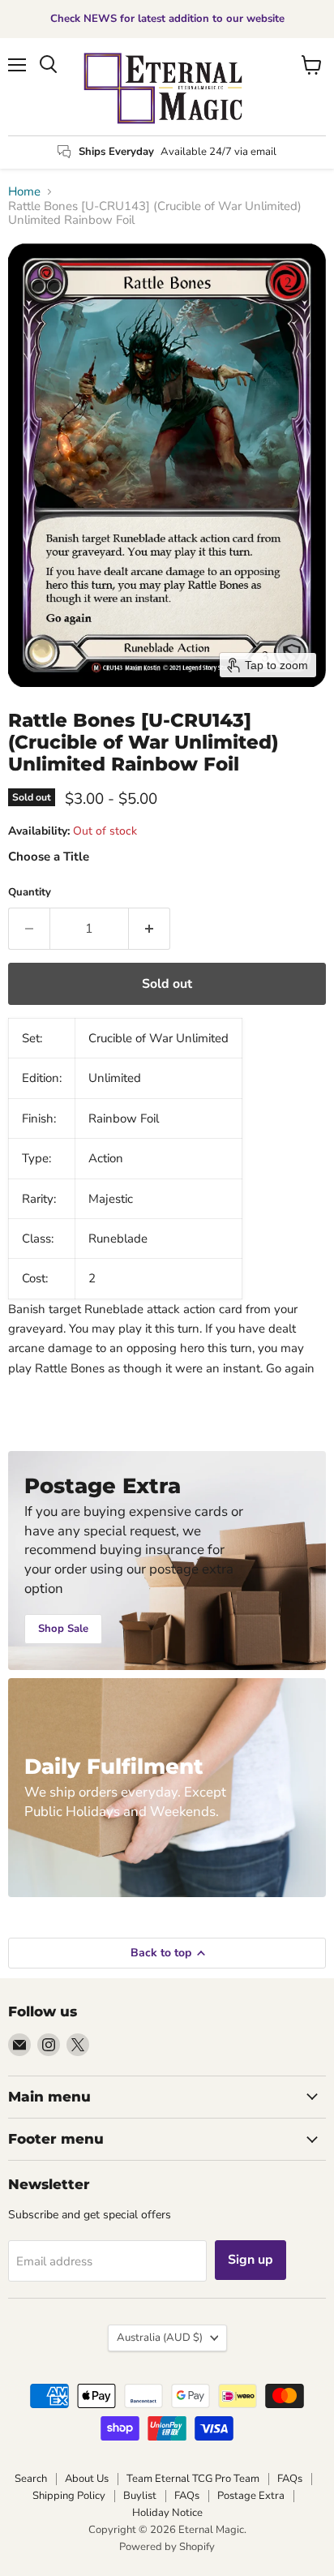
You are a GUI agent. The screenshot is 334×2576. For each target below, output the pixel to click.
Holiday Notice (167, 2513)
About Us (87, 2479)
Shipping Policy (69, 2496)
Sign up (250, 2260)
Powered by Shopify (167, 2547)
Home (24, 192)
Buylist (140, 2496)
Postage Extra (251, 2496)
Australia (160, 2338)
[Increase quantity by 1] (150, 929)
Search (31, 2479)
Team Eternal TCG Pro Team (193, 2479)
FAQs (290, 2479)
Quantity (30, 893)
